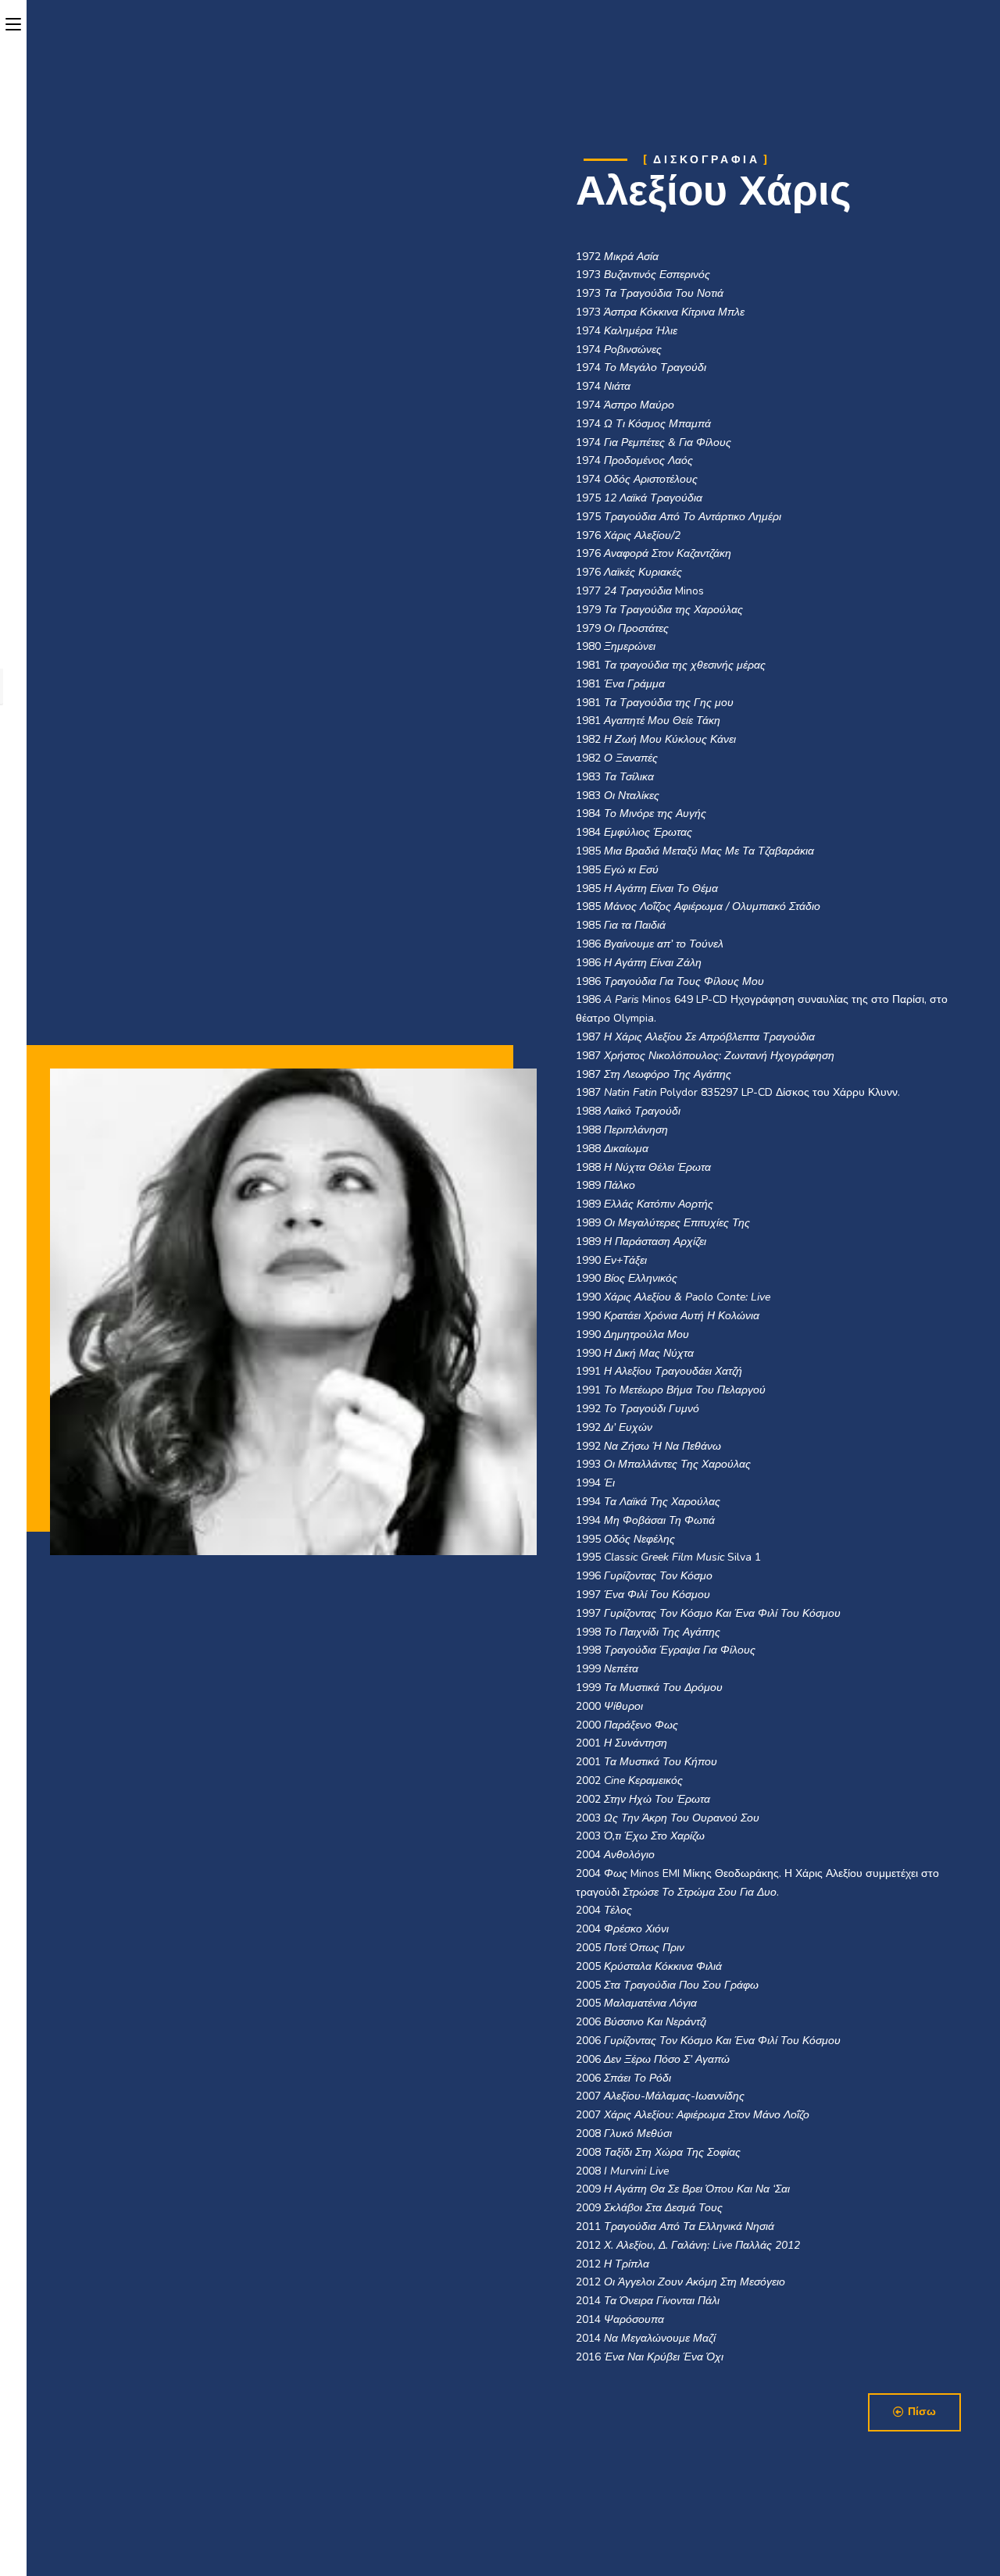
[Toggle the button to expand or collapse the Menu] (13, 21)
